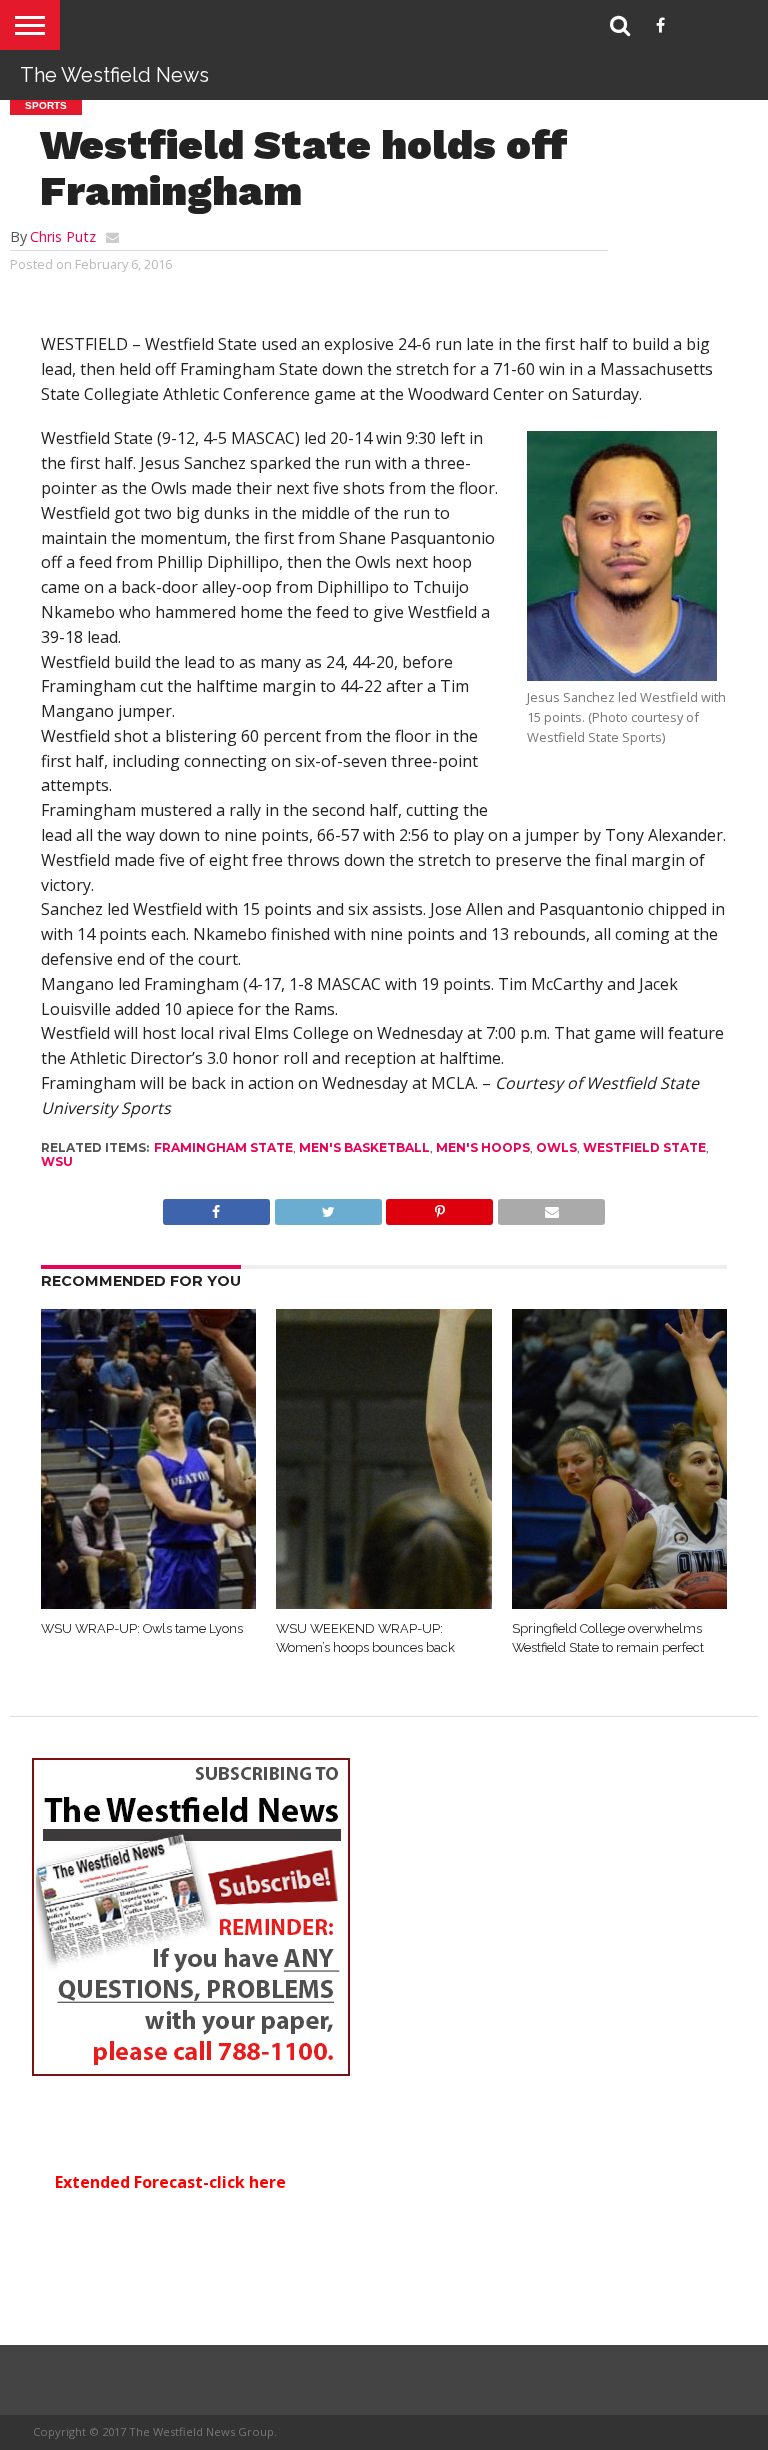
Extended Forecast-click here (170, 2182)
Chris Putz (63, 236)
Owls (556, 1147)
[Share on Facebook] (216, 1207)
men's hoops (483, 1147)
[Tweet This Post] (328, 1207)
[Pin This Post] (440, 1207)
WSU (57, 1161)
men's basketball (364, 1147)
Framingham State (223, 1147)
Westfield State (644, 1147)
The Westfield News (114, 75)
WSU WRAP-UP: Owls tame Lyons (142, 1628)
